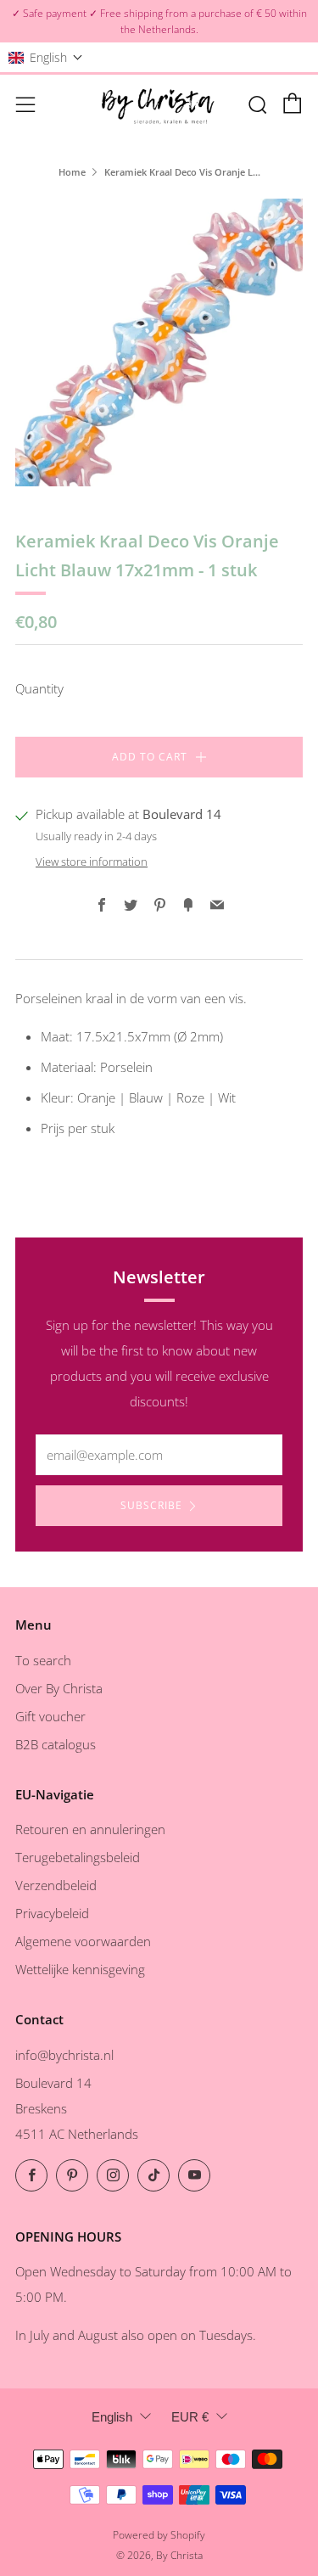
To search (43, 1660)
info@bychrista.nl (64, 2055)
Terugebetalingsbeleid (78, 1857)
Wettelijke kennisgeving (80, 1969)
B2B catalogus (56, 1744)
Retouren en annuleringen (90, 1829)
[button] (46, 57)
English (112, 2417)
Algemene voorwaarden (83, 1941)
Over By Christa (59, 1688)
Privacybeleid (52, 1913)
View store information (92, 861)
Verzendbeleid (56, 1885)
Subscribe (151, 1505)
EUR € (190, 2417)
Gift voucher (50, 1716)
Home (72, 172)
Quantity (39, 688)
